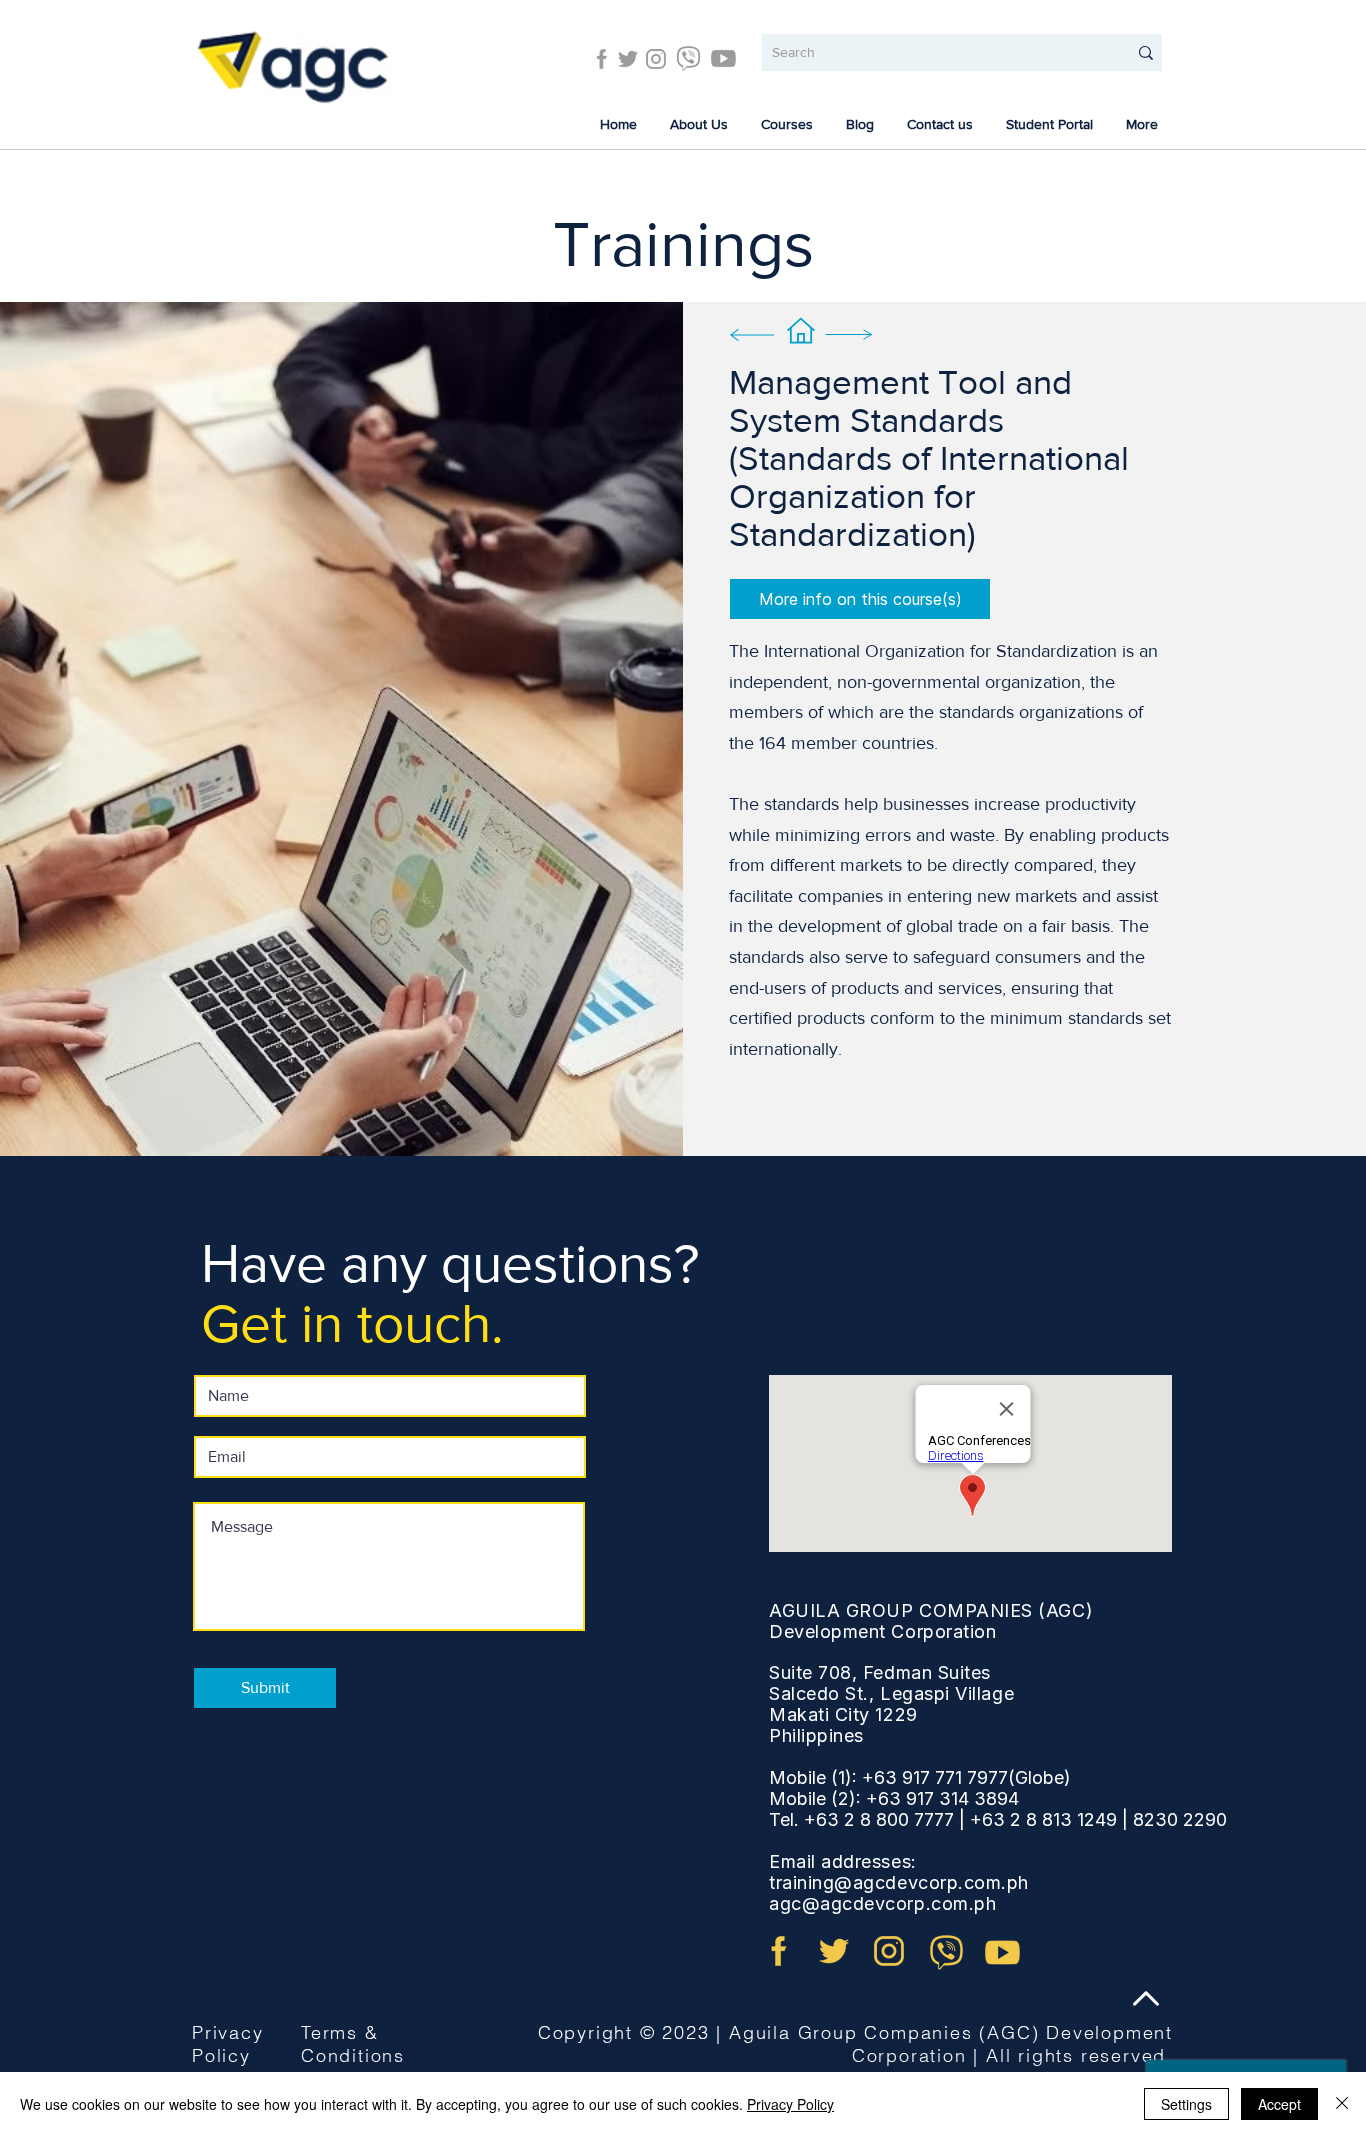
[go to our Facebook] (779, 1951)
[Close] (1342, 2104)
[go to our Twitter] (834, 1951)
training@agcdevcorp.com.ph (899, 1882)
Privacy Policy (228, 2044)
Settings (1186, 2104)
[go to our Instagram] (889, 1951)
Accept (1279, 2104)
